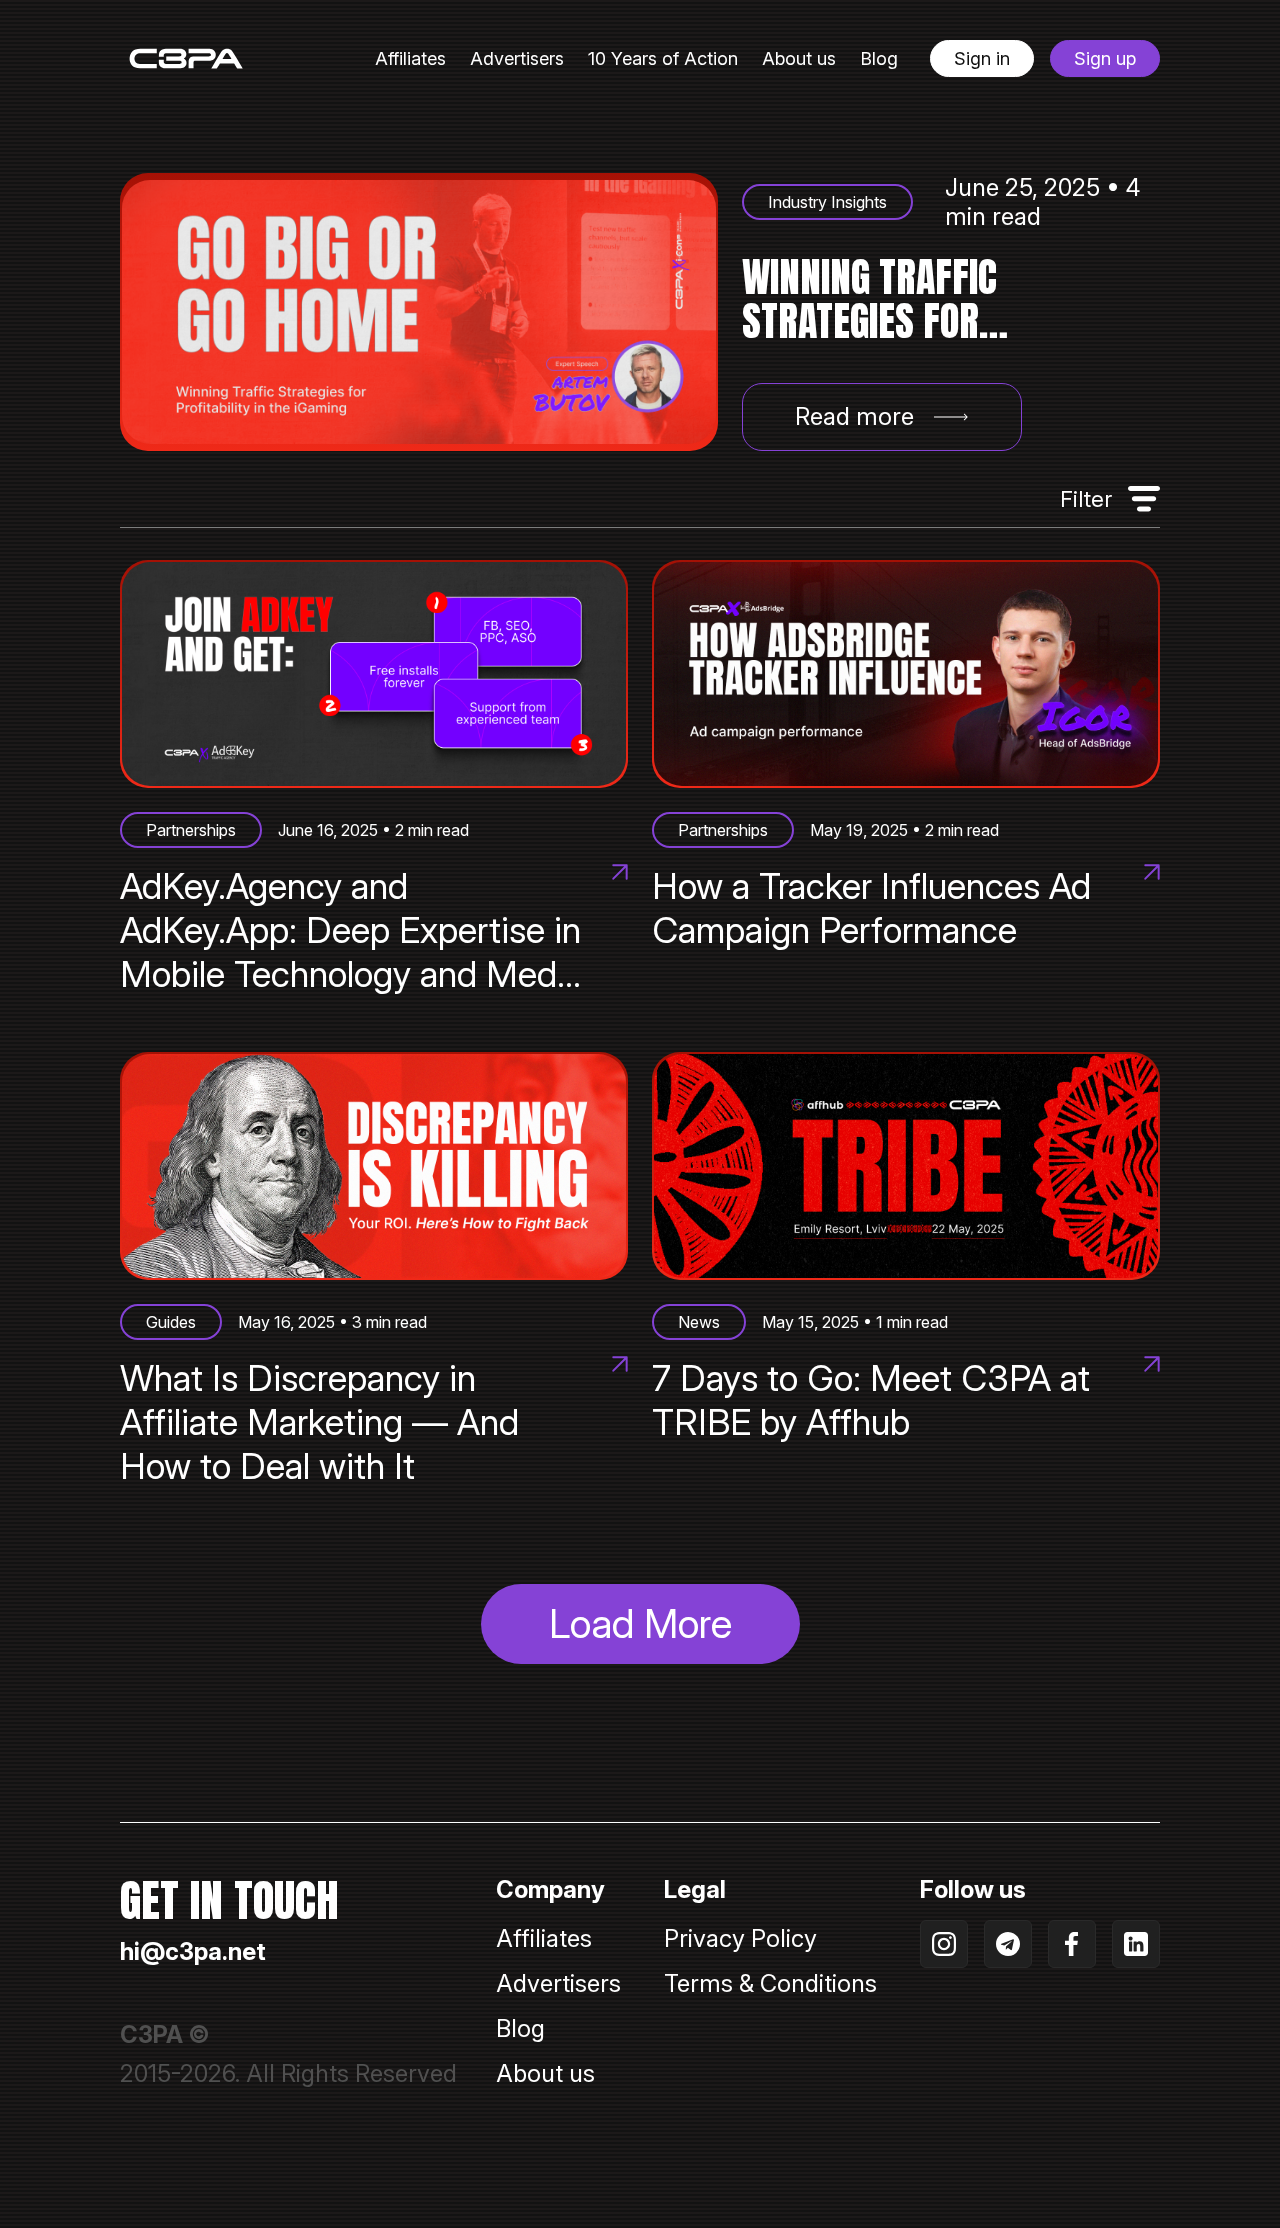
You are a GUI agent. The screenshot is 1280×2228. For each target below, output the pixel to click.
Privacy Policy (740, 1938)
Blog (879, 58)
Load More (640, 1623)
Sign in (982, 58)
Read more (854, 416)
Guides (171, 1322)
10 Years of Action (663, 58)
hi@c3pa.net (193, 1951)
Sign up (1105, 58)
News (699, 1322)
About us (799, 58)
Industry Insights (827, 202)
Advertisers (517, 58)
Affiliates (410, 58)
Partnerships (191, 830)
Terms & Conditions (770, 1983)
